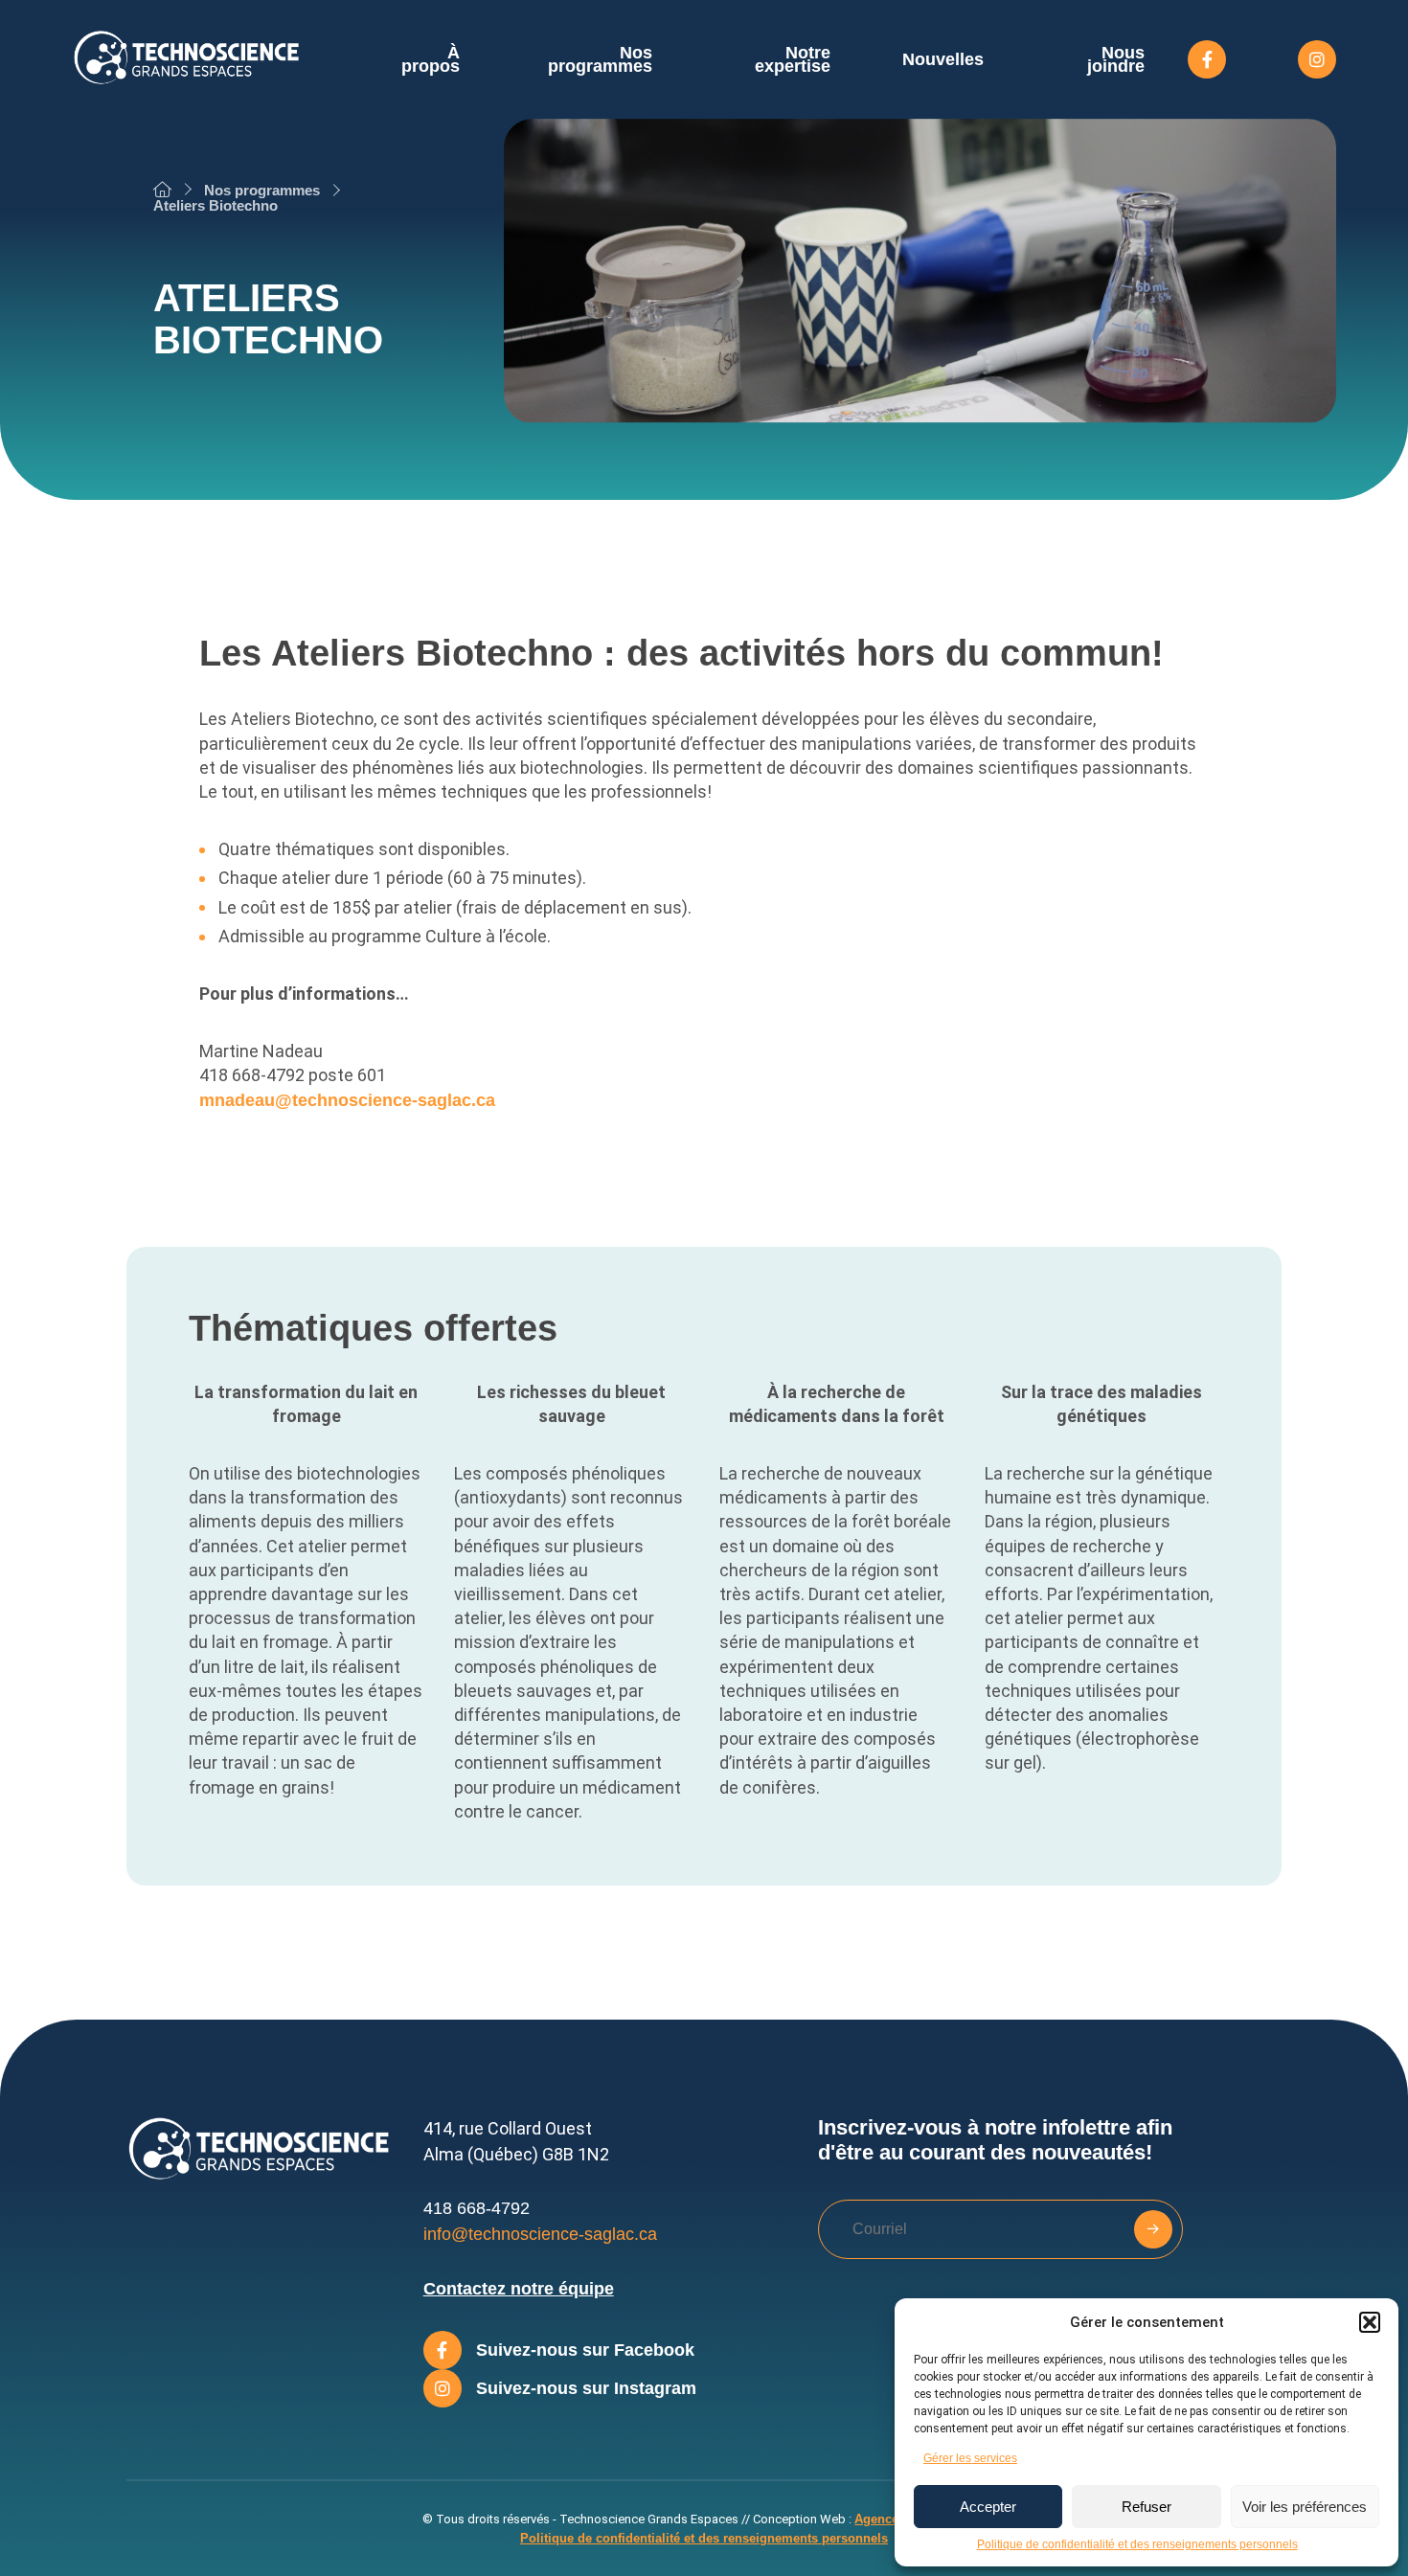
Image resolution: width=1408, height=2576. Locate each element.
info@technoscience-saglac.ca (540, 2234)
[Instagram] (1317, 59)
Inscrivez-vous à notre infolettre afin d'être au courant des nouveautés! (995, 2140)
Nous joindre (1116, 59)
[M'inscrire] (1153, 2229)
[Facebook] (1207, 59)
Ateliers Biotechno (216, 206)
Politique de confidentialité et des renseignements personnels (1137, 2544)
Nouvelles (943, 59)
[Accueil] (162, 189)
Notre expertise (793, 59)
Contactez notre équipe (519, 2289)
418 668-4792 (477, 2208)
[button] (1370, 2322)
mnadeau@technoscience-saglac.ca (347, 1100)
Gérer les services (970, 2458)
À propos (431, 59)
